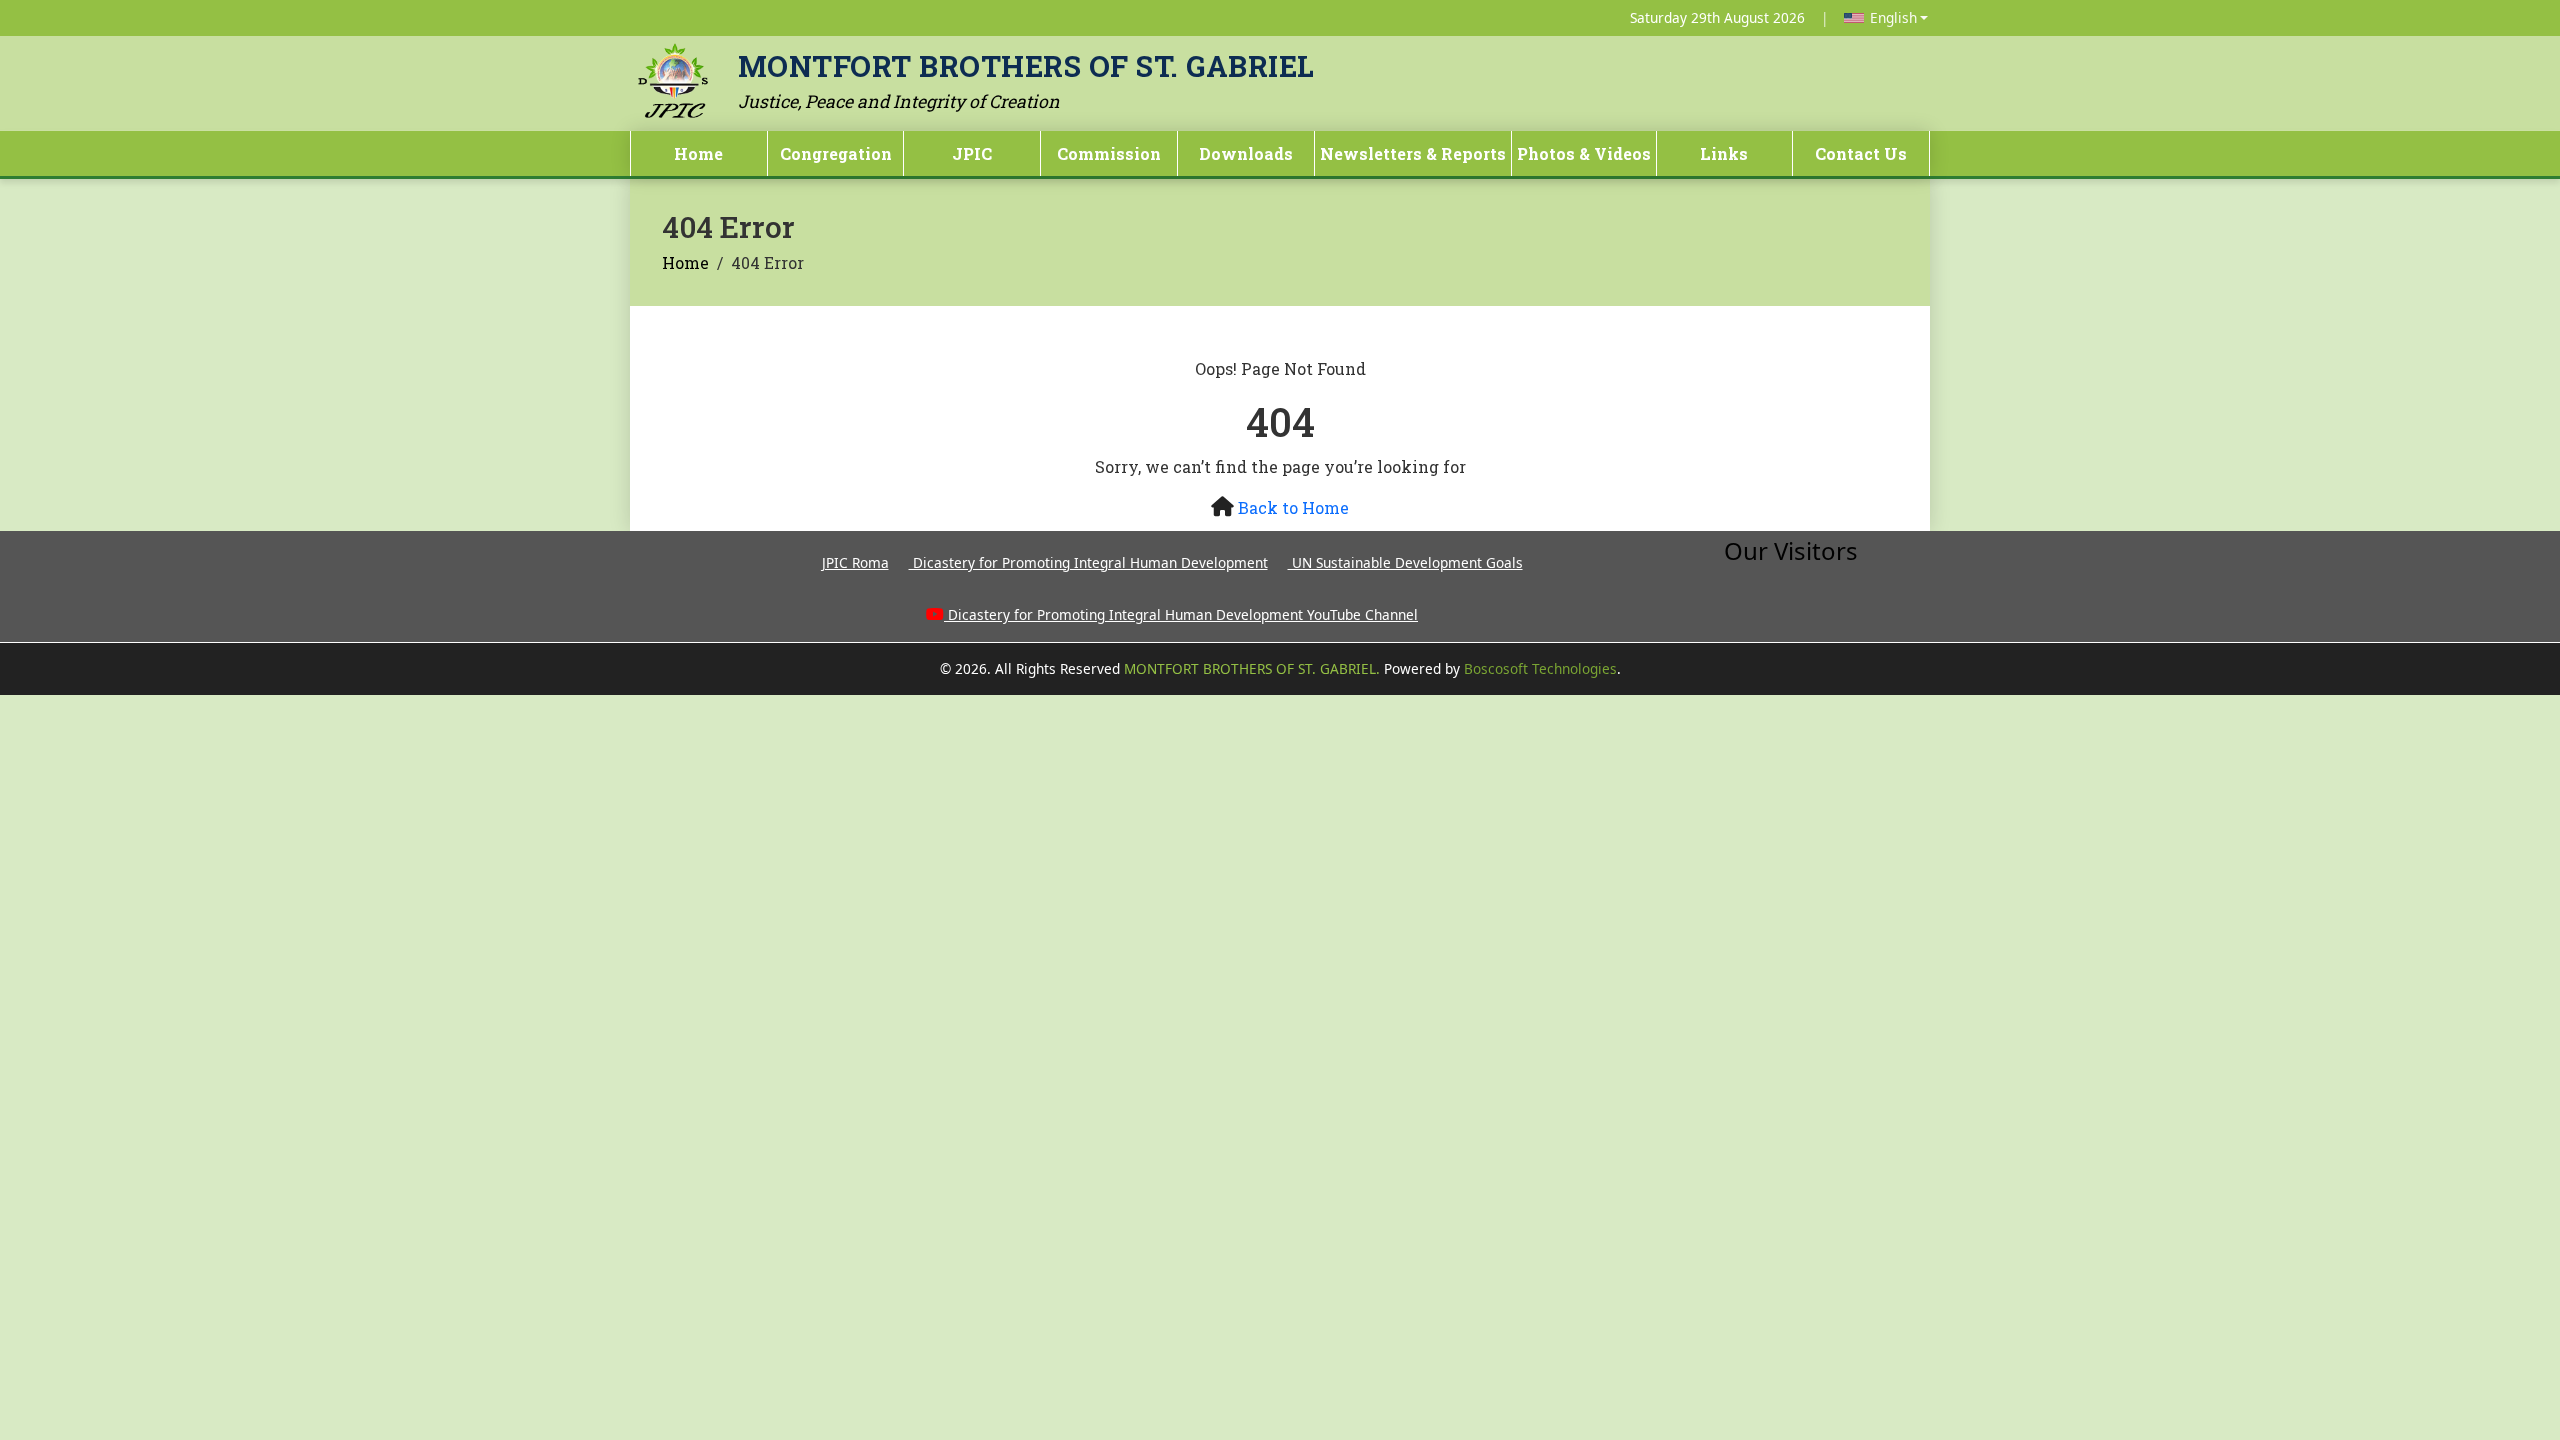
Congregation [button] (836, 153)
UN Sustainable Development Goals (1405, 562)
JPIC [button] (972, 153)
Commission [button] (1109, 153)
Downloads (1246, 153)
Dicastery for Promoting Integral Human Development (1088, 562)
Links (1724, 153)
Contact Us (1861, 153)
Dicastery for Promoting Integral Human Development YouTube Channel (1183, 614)
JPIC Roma (855, 562)
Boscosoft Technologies (1540, 668)
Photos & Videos (1584, 153)
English (1893, 17)
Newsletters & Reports (1413, 153)
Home (698, 153)
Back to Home (1293, 507)
